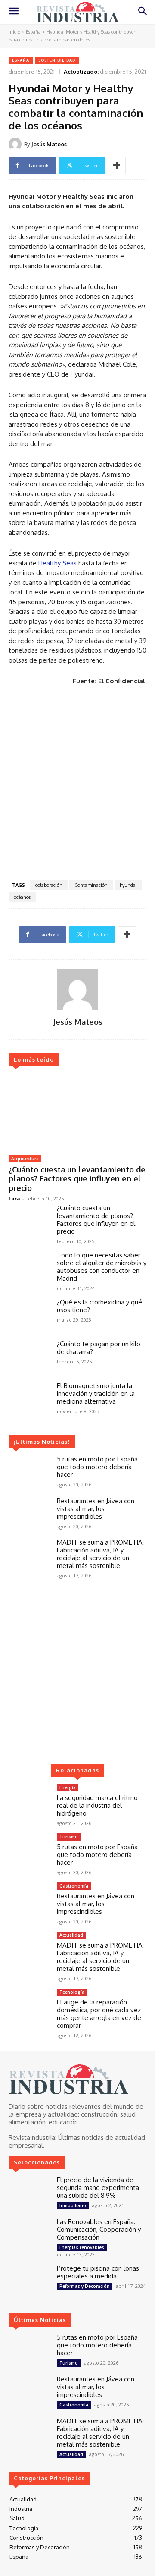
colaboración (49, 885)
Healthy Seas (57, 563)
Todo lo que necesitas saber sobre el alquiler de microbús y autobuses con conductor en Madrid (102, 1267)
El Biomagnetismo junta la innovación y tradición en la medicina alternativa (96, 1393)
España (33, 32)
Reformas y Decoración (85, 2286)
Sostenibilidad (57, 60)
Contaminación (91, 885)
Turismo (69, 1837)
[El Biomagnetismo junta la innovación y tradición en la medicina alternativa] (29, 1399)
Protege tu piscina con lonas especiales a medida (98, 2272)
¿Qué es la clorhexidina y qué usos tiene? (99, 1306)
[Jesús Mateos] (16, 144)
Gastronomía (74, 1886)
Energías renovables (82, 2247)
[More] (117, 166)
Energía (68, 1787)
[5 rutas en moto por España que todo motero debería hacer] (29, 1472)
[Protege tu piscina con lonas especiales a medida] (29, 2281)
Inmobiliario (73, 2205)
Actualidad (71, 1935)
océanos (22, 897)
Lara (14, 1198)
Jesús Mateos (49, 144)
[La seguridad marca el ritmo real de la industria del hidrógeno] (29, 1801)
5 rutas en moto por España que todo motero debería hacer (97, 1467)
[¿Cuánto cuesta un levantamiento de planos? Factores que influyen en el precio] (77, 1112)
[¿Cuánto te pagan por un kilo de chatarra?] (29, 1357)
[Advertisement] (77, 785)
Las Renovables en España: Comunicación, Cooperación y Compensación (99, 2229)
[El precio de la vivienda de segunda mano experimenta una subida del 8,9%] (29, 2193)
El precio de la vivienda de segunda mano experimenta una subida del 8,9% (98, 2188)
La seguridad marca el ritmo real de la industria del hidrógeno (97, 1805)
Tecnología (72, 1992)
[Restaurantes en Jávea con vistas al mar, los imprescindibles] (29, 1514)
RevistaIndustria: (33, 2138)
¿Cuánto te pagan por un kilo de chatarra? (99, 1348)
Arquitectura (25, 1159)
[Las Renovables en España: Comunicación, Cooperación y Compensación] (29, 2235)
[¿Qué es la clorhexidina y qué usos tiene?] (29, 1315)
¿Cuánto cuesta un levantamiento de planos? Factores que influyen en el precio (77, 1179)
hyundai (128, 885)
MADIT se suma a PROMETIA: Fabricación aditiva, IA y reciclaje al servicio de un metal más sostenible (100, 1554)
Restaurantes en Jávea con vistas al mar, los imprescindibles (96, 1509)
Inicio (14, 32)
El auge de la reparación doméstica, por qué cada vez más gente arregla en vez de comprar (99, 2014)
